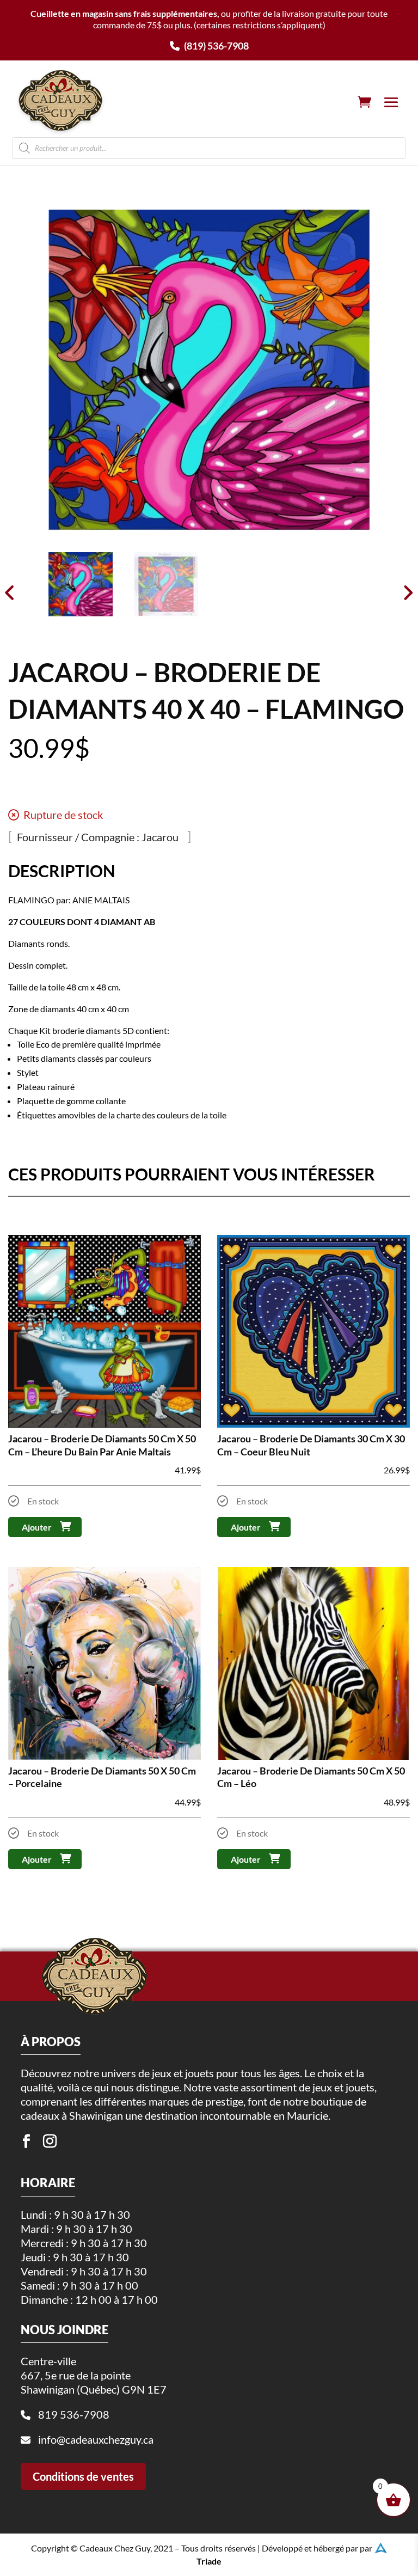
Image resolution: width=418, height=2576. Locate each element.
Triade (209, 2561)
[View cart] (364, 102)
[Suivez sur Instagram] (50, 2141)
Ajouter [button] (37, 1527)
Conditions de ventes (83, 2476)
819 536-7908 (74, 2414)
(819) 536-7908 (216, 46)
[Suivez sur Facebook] (26, 2141)
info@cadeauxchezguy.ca (96, 2439)
